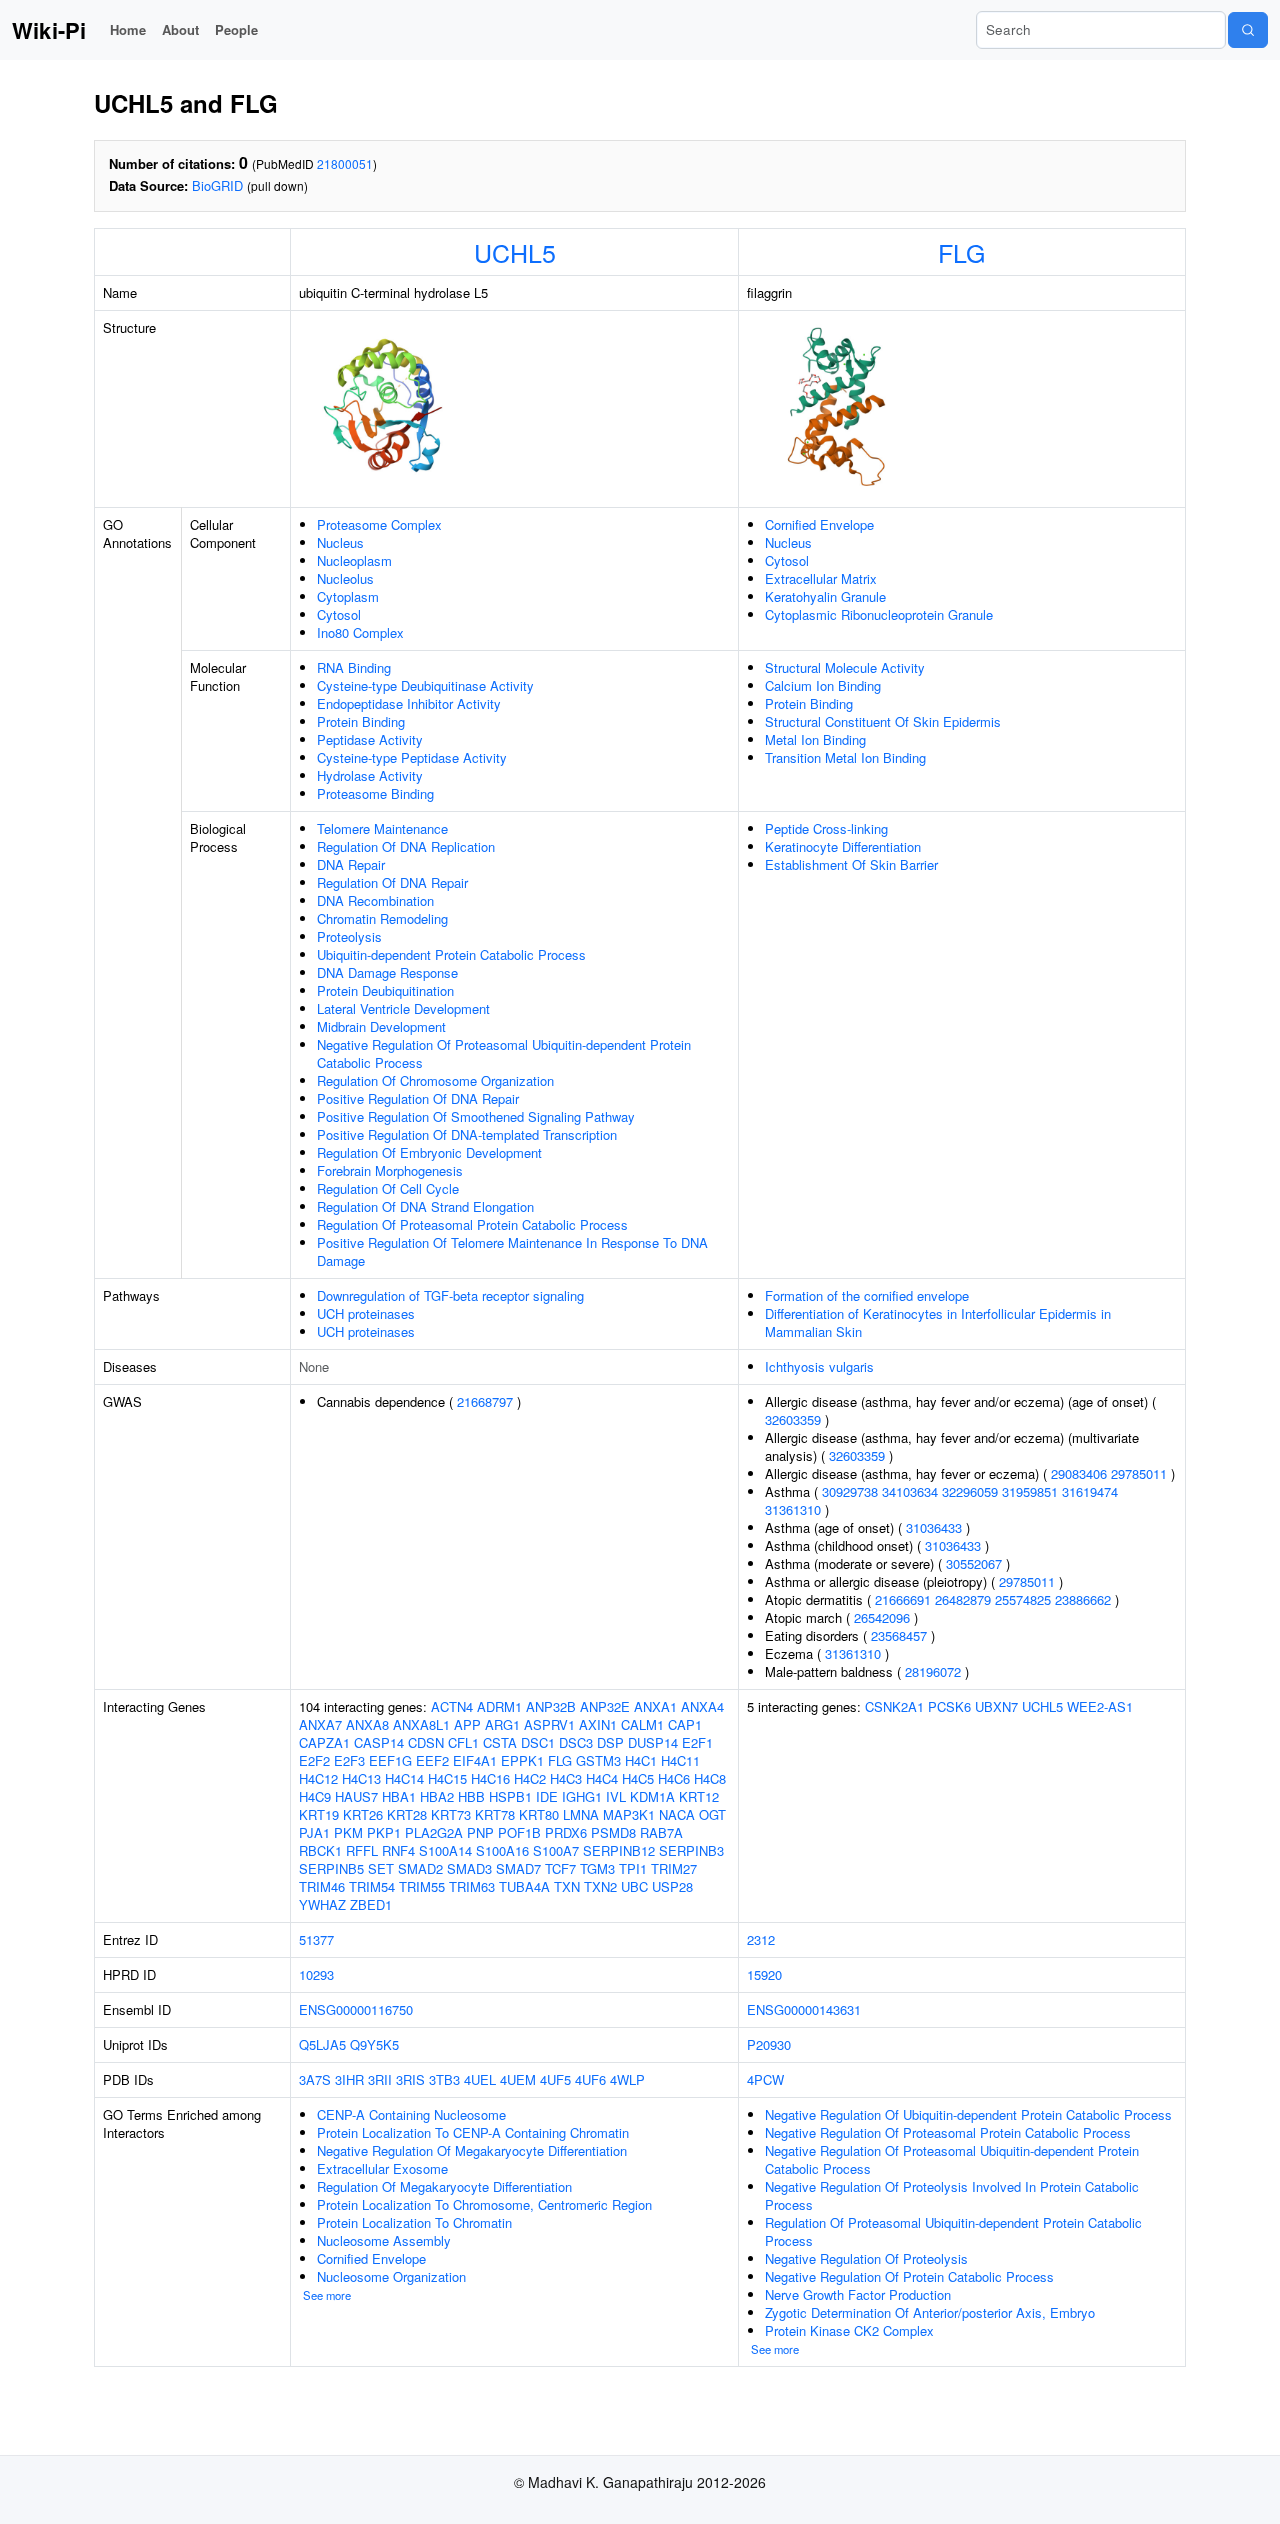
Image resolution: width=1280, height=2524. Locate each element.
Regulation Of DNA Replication (406, 846)
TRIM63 (472, 1886)
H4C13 (361, 1778)
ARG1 (502, 1724)
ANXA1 (655, 1706)
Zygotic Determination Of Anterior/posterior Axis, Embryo (930, 2312)
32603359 (793, 1419)
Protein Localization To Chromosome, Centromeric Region (484, 2204)
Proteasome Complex (379, 524)
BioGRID (217, 185)
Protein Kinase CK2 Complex (849, 2330)
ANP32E (605, 1706)
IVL (616, 1796)
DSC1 (538, 1742)
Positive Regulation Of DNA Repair (418, 1098)
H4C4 (602, 1778)
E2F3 (349, 1760)
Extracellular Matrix (821, 578)
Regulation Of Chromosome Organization (435, 1080)
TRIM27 (674, 1868)
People (236, 29)
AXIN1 (598, 1724)
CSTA (500, 1742)
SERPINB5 (331, 1868)
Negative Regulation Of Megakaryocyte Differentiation (472, 2150)
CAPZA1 (324, 1742)
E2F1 (697, 1742)
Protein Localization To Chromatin (414, 2222)
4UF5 (555, 2079)
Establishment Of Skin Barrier (851, 864)
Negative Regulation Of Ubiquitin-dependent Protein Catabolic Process (968, 2114)
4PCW (765, 2079)
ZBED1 (371, 1904)
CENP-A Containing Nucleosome (411, 2114)
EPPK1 (522, 1760)
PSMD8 (613, 1832)
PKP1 (384, 1832)
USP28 (672, 1886)
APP (467, 1724)
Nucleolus (345, 578)
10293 (316, 1974)
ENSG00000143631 (804, 2009)
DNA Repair (351, 864)
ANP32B (551, 1706)
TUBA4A (524, 1886)
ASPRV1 (549, 1724)
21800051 (345, 163)
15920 (764, 1974)
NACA (677, 1814)
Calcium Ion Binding (823, 685)
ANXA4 (702, 1706)
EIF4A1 (475, 1760)
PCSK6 (949, 1706)
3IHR (349, 2079)
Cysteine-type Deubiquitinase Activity (425, 685)
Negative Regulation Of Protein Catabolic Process (909, 2276)
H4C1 (641, 1760)
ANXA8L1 (421, 1724)
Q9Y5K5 (374, 2044)
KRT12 (699, 1796)
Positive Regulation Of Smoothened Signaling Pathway (476, 1116)
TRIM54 (372, 1886)
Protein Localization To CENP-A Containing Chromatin (473, 2132)
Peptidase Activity (370, 739)
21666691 (903, 1599)
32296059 (970, 1491)
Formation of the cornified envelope (867, 1295)
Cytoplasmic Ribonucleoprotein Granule (879, 614)
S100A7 (556, 1850)
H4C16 (490, 1778)
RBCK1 (320, 1850)
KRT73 (451, 1814)
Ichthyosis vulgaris (819, 1366)
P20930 (769, 2044)
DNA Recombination (375, 900)
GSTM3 (598, 1760)
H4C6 (674, 1778)
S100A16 (502, 1850)
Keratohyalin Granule (825, 596)
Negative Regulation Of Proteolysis (866, 2258)
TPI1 (633, 1868)
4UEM (518, 2079)
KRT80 (539, 1814)
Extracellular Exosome (382, 2168)
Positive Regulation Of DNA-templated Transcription (467, 1134)
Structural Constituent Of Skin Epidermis (883, 721)
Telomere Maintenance (382, 828)
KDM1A (652, 1796)
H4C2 (530, 1778)
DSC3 (576, 1742)
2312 (761, 1939)
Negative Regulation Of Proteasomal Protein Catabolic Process (948, 2132)
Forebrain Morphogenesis (390, 1170)
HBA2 (437, 1796)
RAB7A (661, 1832)
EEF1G (390, 1760)
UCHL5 (515, 252)
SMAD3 (469, 1868)
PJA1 (314, 1832)
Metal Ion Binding (815, 739)
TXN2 (600, 1886)
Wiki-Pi (49, 30)
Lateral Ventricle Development (403, 1008)
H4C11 (680, 1760)
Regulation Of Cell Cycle (388, 1188)
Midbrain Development (381, 1026)
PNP (480, 1832)
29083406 (1079, 1473)
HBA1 (399, 1796)
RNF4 (398, 1850)
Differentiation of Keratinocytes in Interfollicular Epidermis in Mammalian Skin (938, 1322)
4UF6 (590, 2079)
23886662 (1083, 1599)
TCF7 (560, 1868)
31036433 (934, 1527)
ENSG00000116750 (356, 2009)
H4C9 (315, 1796)
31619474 (1090, 1491)
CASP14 (379, 1742)
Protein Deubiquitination (385, 990)
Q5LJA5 (322, 2044)
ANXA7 (320, 1724)
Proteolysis (349, 936)
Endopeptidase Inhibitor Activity (409, 703)
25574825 (1023, 1599)
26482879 (963, 1599)
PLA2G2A (434, 1832)
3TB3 (444, 2079)
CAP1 (685, 1724)
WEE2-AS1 (1100, 1706)
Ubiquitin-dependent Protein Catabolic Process (451, 954)
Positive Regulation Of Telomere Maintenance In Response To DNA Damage (512, 1251)
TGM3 (597, 1868)
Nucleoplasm (354, 560)
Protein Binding (361, 721)
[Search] (1248, 30)
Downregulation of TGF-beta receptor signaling (450, 1295)
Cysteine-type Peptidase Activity (412, 757)
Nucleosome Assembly (384, 2240)
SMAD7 (518, 1868)
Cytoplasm (348, 596)
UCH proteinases (366, 1313)
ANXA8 (367, 1724)
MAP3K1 (629, 1814)
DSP (610, 1742)
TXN (567, 1886)
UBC (634, 1886)
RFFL (362, 1850)
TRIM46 (322, 1886)
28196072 (933, 1671)
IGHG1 (582, 1796)
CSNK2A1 (894, 1706)
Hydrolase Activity (370, 775)
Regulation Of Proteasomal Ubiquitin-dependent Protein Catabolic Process (953, 2231)
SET (381, 1868)
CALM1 (642, 1724)
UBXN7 (996, 1706)
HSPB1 (510, 1796)
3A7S (315, 2079)
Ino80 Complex (360, 632)
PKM (348, 1832)
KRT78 (495, 1814)
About (180, 29)
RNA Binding (354, 667)
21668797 (485, 1401)
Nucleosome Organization (391, 2276)
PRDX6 (566, 1832)
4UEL (480, 2079)
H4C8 (710, 1778)
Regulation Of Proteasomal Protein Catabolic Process (472, 1224)
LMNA (581, 1814)
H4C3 (566, 1778)
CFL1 (463, 1742)
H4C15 (447, 1778)
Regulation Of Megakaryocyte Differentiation (444, 2186)
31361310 (793, 1509)
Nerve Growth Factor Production (858, 2294)
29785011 (1139, 1473)
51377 (316, 1939)
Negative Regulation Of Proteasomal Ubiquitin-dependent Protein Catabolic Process (504, 1053)
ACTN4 (452, 1706)
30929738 (850, 1491)
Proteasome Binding (375, 793)
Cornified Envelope (819, 524)
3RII (380, 2079)
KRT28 (407, 1814)
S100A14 (445, 1850)
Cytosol (339, 614)
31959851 (1030, 1491)
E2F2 (314, 1760)
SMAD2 (420, 1868)
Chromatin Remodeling (382, 918)
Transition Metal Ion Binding (845, 757)
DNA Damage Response (387, 972)
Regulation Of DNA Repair (392, 882)
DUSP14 (653, 1742)
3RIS (410, 2079)
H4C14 (404, 1778)
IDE (547, 1796)
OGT (712, 1814)
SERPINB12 (619, 1850)
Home (128, 29)
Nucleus (340, 542)
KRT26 (363, 1814)
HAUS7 (356, 1796)
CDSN (426, 1742)
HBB (471, 1796)
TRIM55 (422, 1886)
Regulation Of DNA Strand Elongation (425, 1206)
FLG (961, 252)
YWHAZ (322, 1904)
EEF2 (432, 1760)
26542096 (882, 1617)
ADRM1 (499, 1706)
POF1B (519, 1832)
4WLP (627, 2079)
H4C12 (318, 1778)
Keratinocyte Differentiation (843, 846)
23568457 (899, 1635)
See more (327, 2295)
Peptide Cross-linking (826, 828)
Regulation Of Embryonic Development (429, 1152)
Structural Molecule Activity (845, 667)
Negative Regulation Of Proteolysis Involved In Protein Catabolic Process (952, 2195)
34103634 (910, 1491)
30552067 (974, 1563)
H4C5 (638, 1778)
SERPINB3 (691, 1850)
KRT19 (319, 1814)
